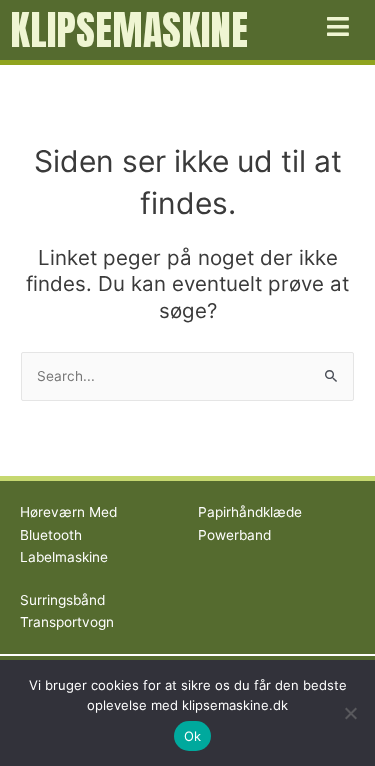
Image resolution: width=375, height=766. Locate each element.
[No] (350, 713)
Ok (193, 736)
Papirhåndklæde (250, 512)
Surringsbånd (62, 600)
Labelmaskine (64, 557)
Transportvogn (67, 622)
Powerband (234, 535)
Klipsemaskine (129, 30)
